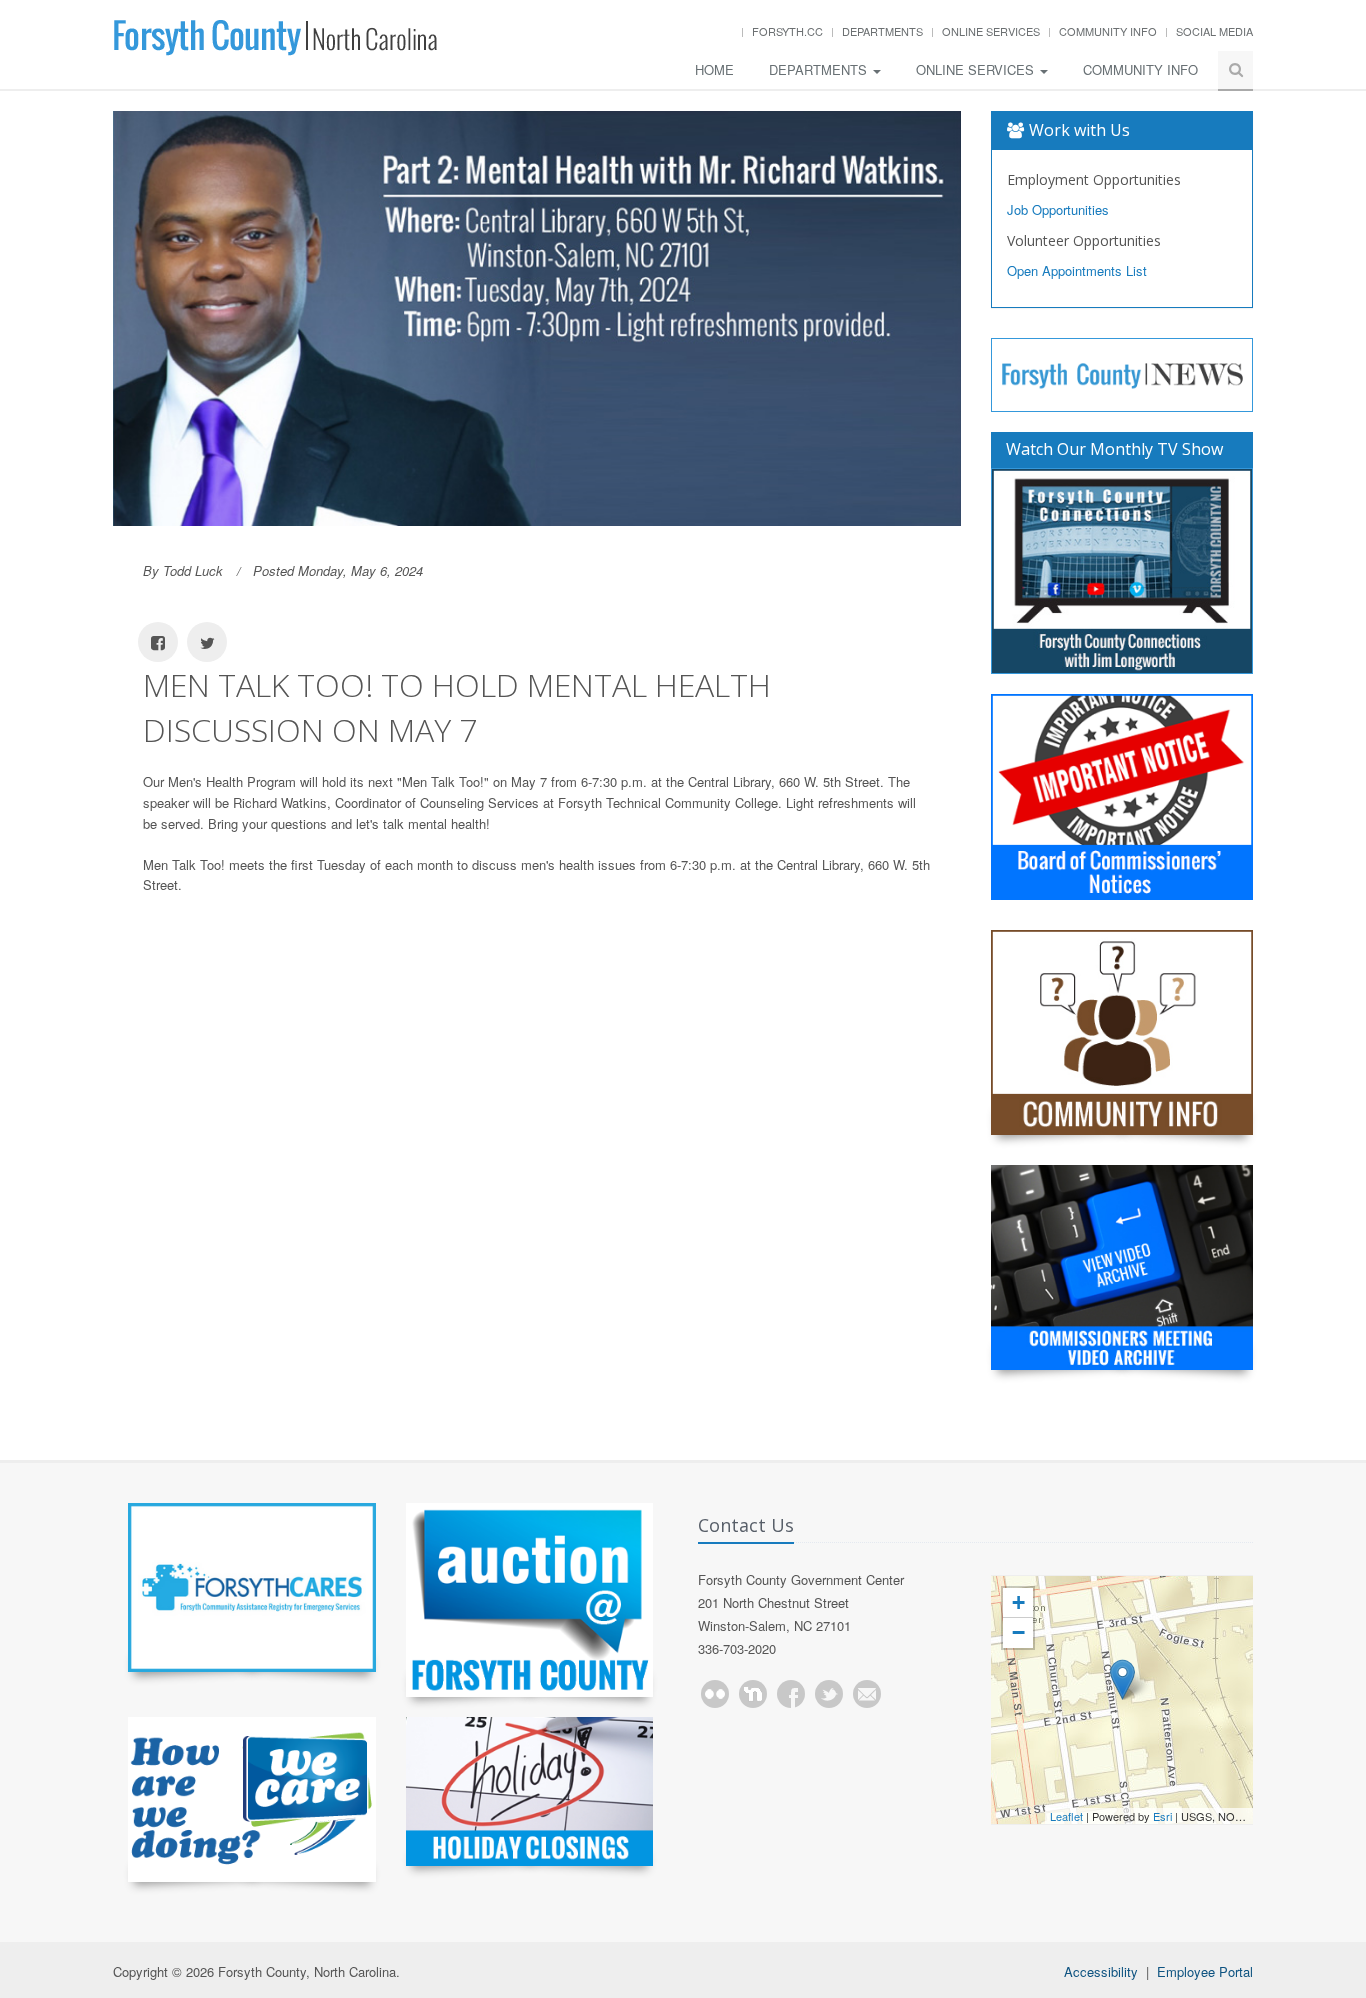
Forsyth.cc (787, 31)
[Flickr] (715, 1694)
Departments (882, 31)
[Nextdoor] (753, 1694)
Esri (1162, 1816)
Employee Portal (1205, 1971)
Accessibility (1101, 1971)
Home (714, 69)
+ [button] (1018, 1602)
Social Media (1214, 31)
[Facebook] (791, 1694)
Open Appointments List (1077, 270)
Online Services (991, 31)
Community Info (1108, 31)
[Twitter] (829, 1694)
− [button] (1018, 1632)
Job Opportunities (1058, 209)
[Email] (867, 1694)
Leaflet (1066, 1816)
